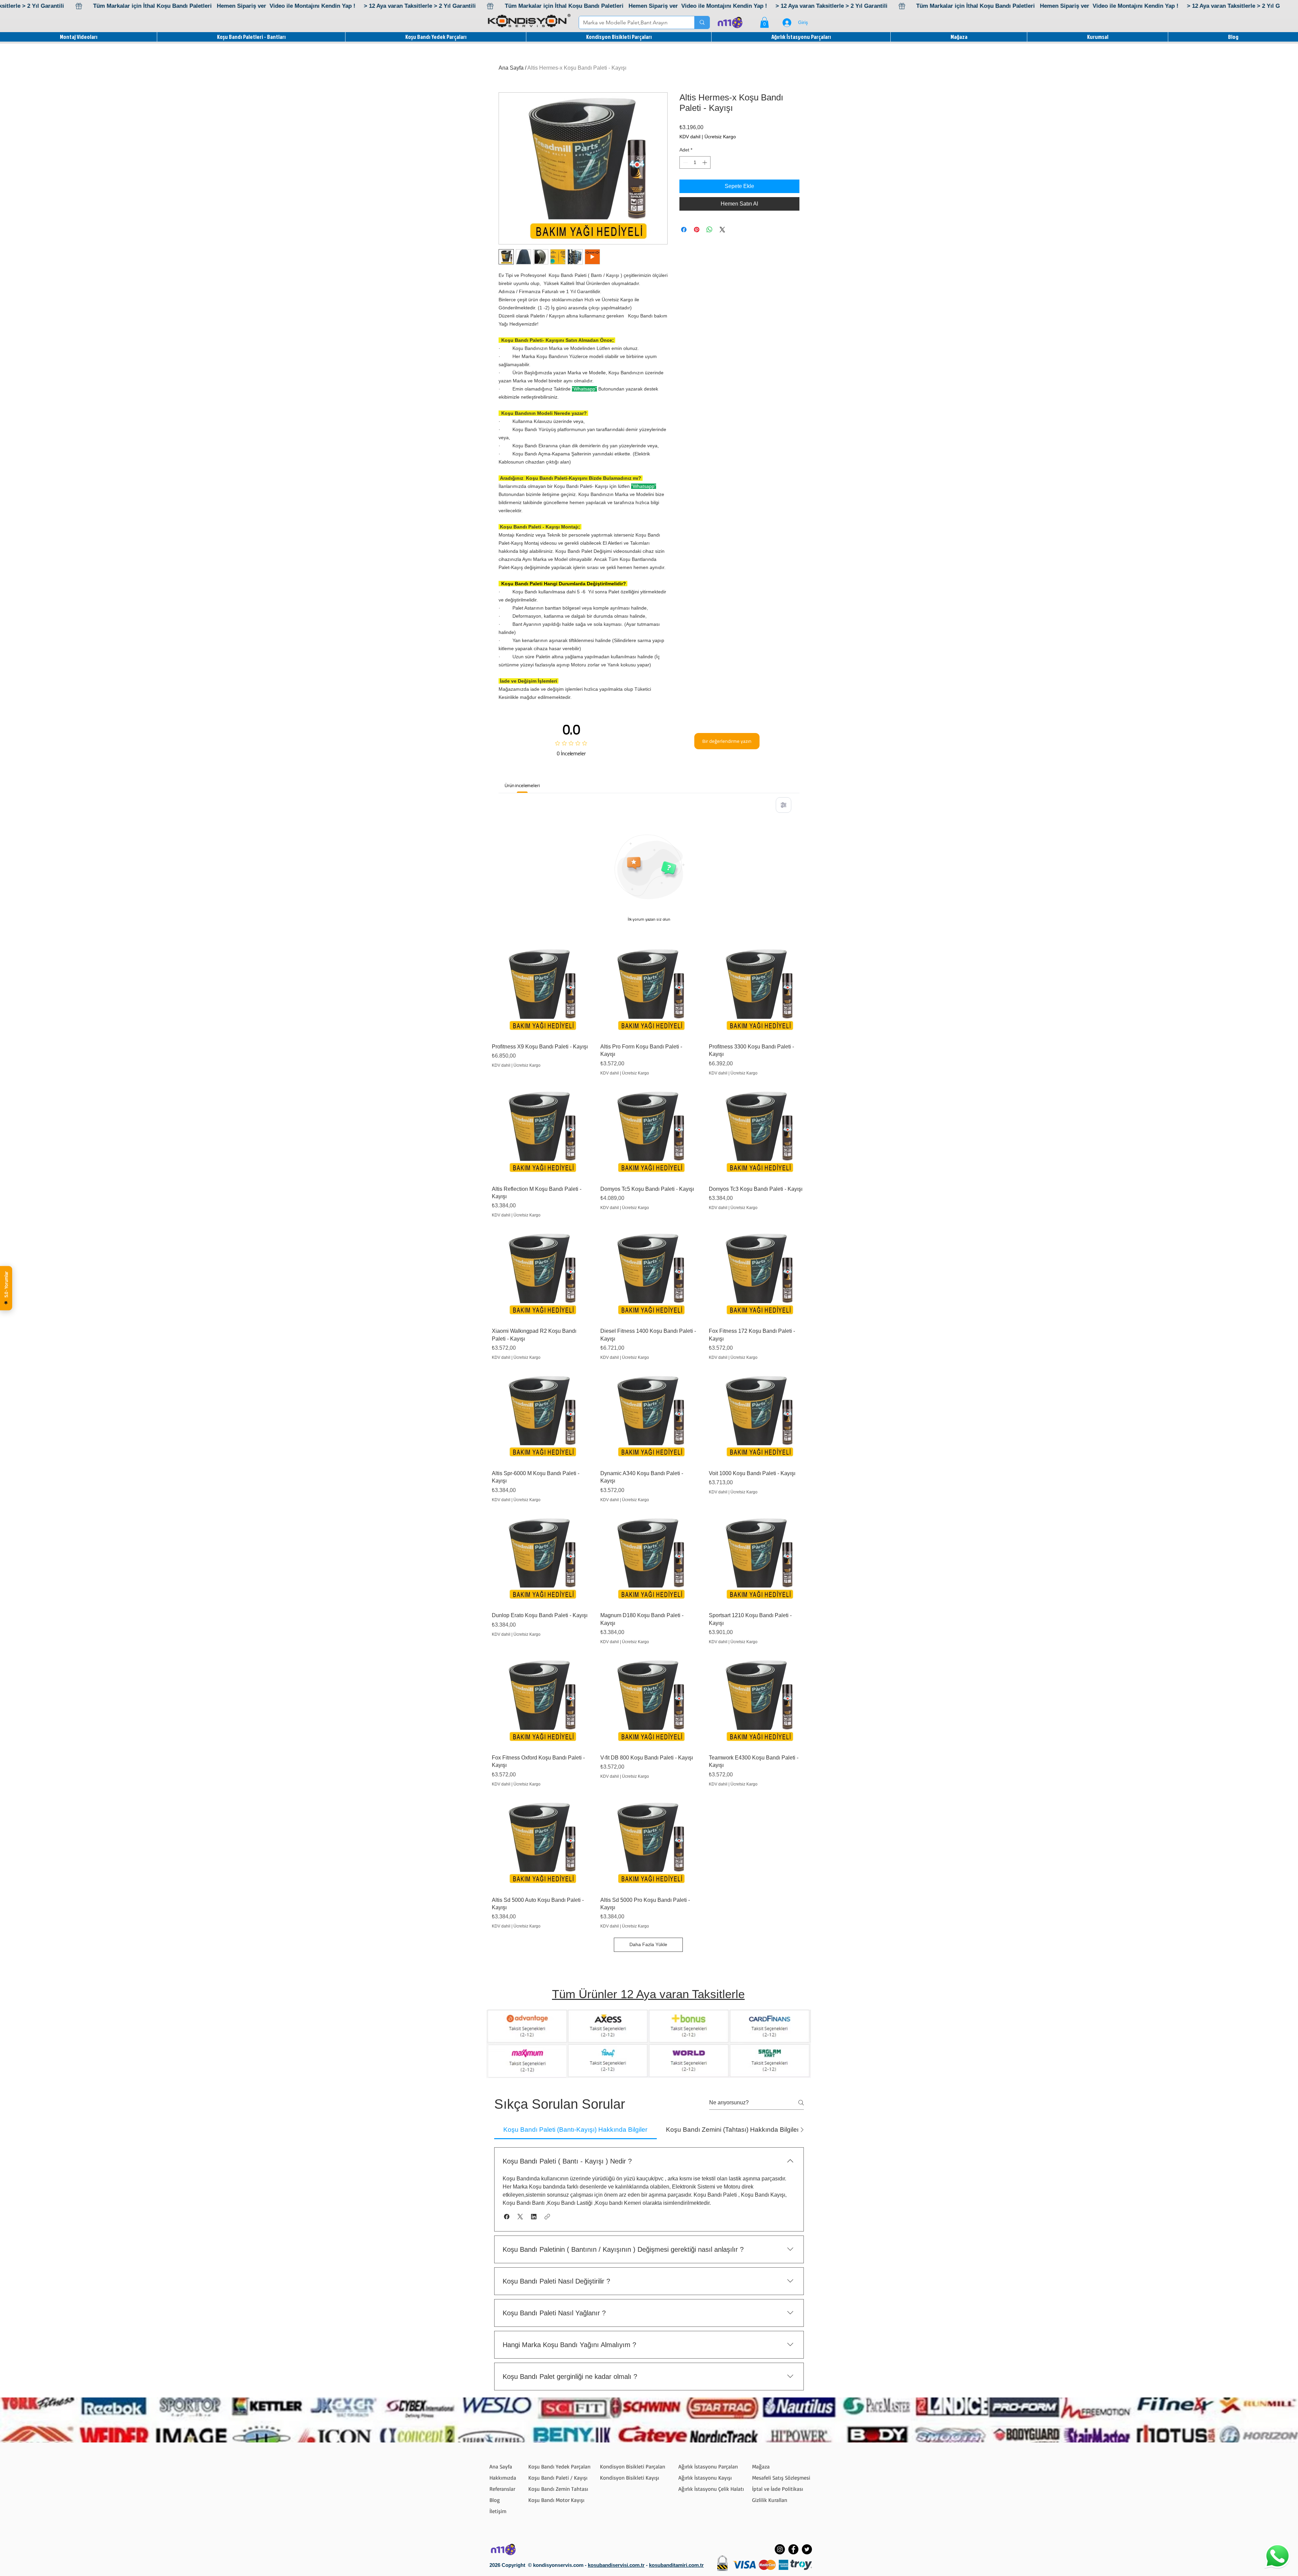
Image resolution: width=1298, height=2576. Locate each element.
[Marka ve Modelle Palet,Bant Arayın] (702, 22)
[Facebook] (793, 2549)
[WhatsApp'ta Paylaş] (710, 230)
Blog (495, 2500)
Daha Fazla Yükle (648, 1944)
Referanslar (502, 2489)
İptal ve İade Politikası (778, 2489)
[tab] (575, 2130)
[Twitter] (807, 2549)
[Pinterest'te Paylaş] (697, 230)
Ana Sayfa (511, 68)
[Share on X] (722, 230)
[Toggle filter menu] (784, 805)
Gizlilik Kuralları (770, 2500)
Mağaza (761, 2466)
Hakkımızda (503, 2478)
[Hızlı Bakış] (540, 990)
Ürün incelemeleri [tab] (522, 785)
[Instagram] (780, 2549)
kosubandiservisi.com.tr (616, 2565)
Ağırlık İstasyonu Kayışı (705, 2478)
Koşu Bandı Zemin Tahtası (558, 2489)
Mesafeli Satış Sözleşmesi (781, 2478)
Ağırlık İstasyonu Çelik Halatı (711, 2489)
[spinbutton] (695, 162)
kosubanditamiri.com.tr (676, 2565)
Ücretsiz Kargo (720, 137)
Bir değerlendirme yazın (727, 741)
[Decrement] (685, 162)
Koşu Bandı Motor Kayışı (556, 2500)
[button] (764, 22)
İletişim (498, 2511)
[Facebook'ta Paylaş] (684, 230)
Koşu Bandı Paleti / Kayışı (558, 2478)
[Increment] (705, 162)
